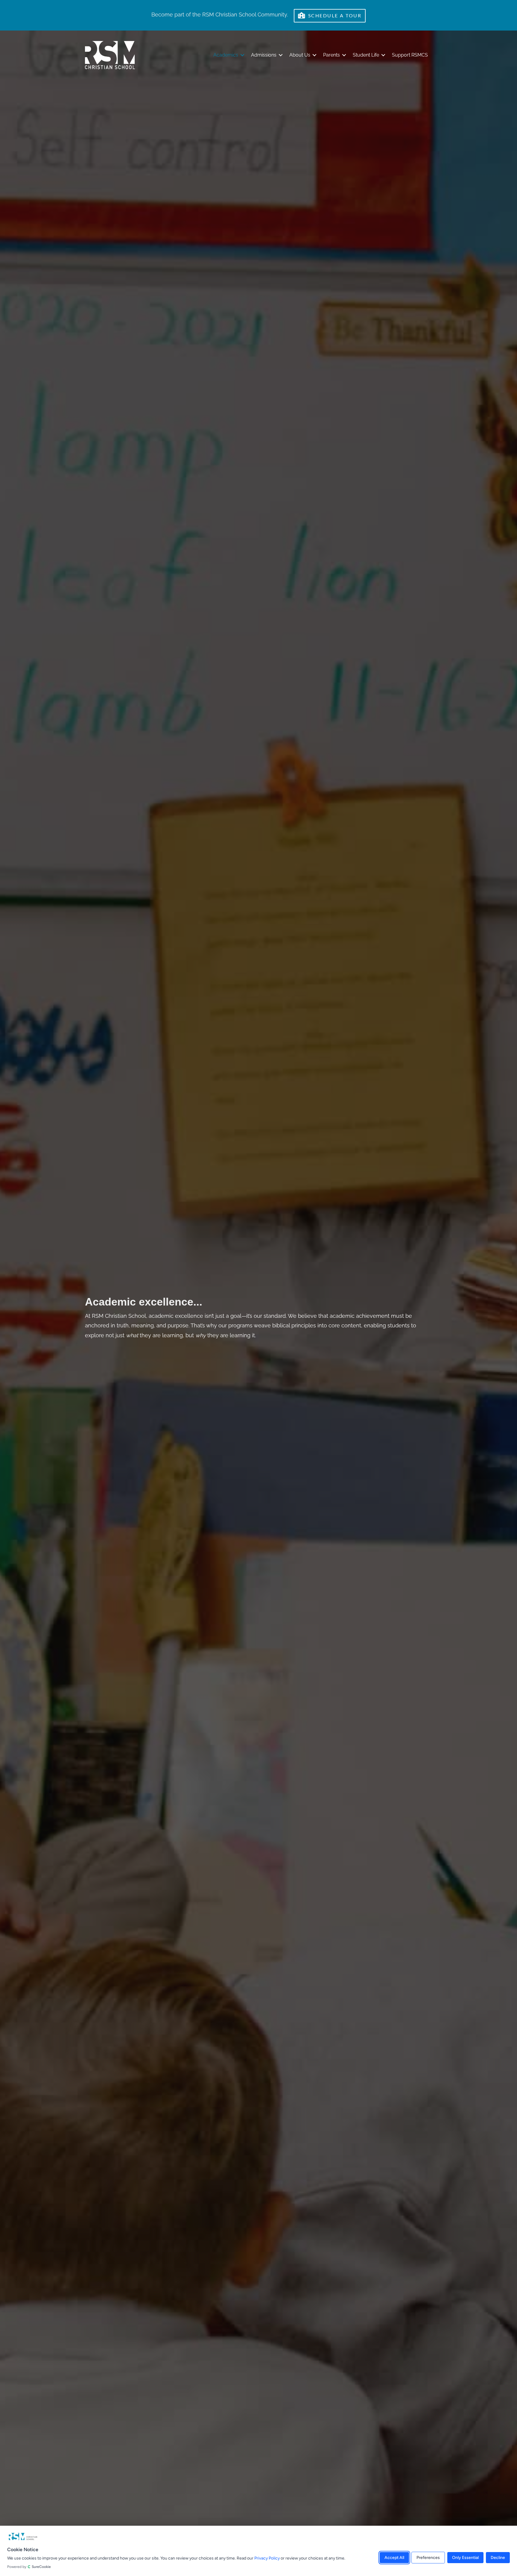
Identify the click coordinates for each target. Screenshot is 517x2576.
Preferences (428, 2557)
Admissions (264, 55)
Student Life (366, 55)
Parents (332, 55)
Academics (226, 55)
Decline (498, 2557)
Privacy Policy (267, 2558)
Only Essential (465, 2557)
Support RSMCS (410, 55)
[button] (242, 55)
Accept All (394, 2557)
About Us (300, 55)
